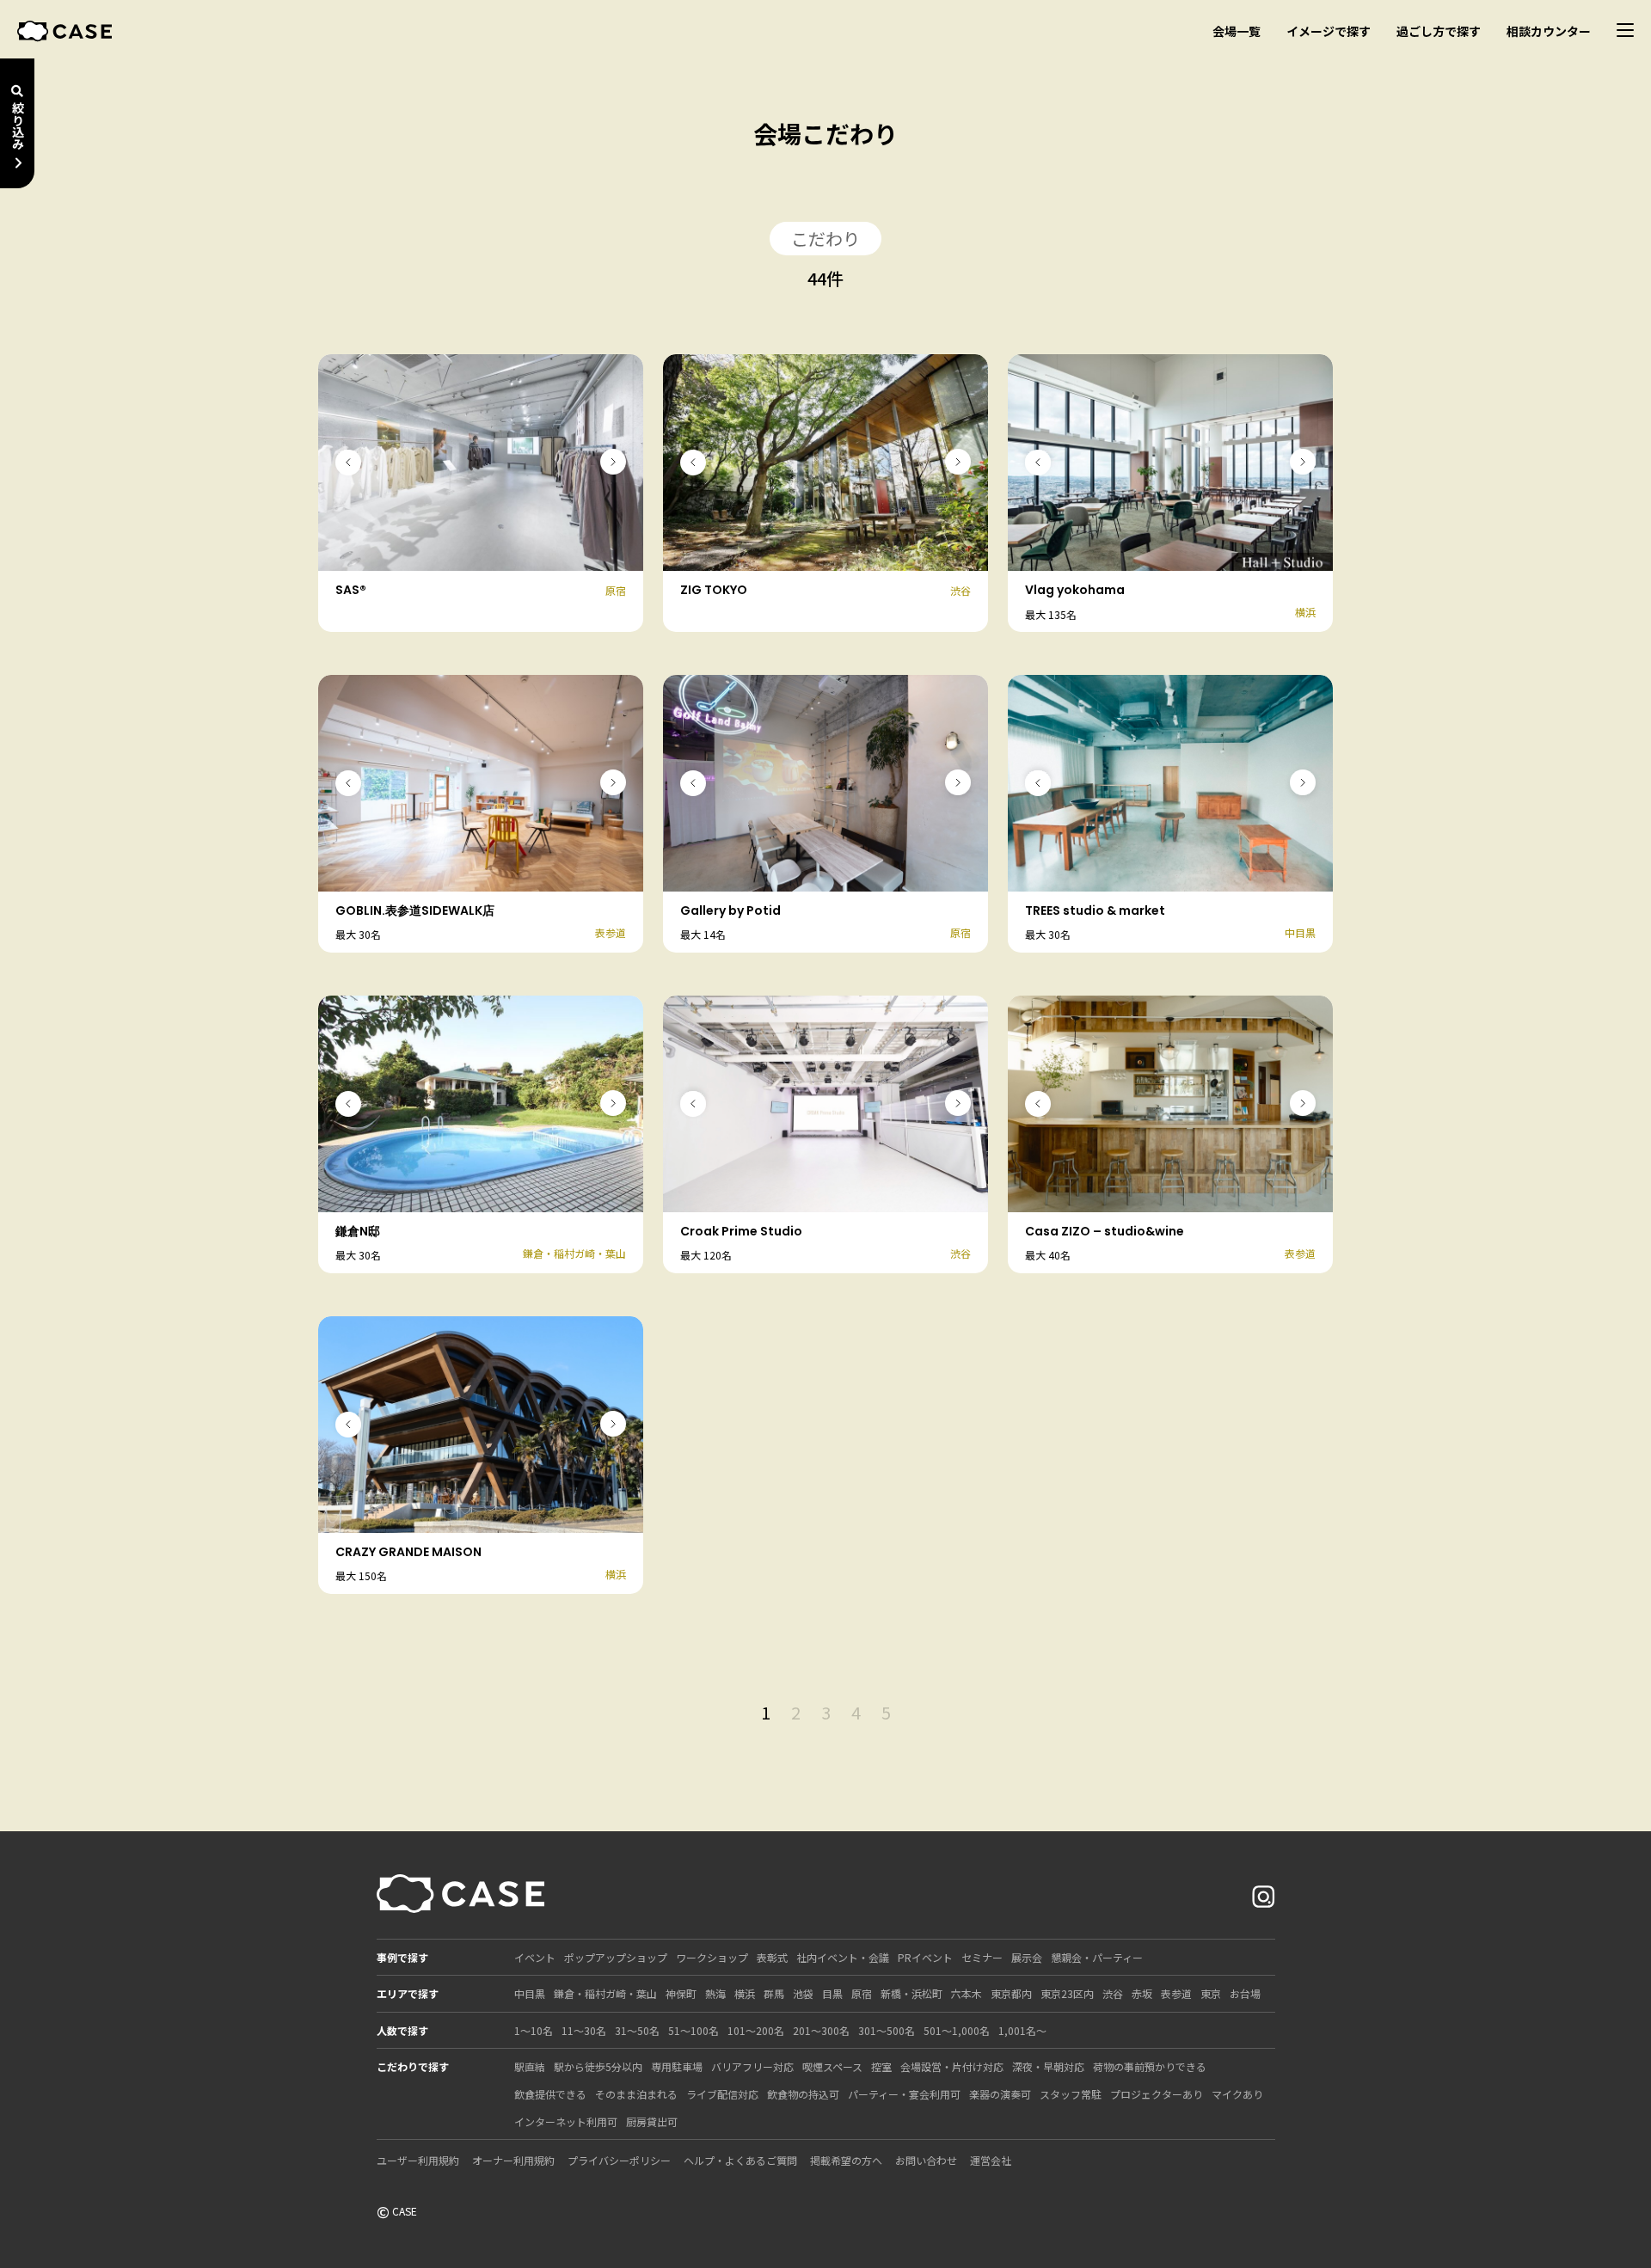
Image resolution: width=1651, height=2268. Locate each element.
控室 (881, 2066)
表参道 (1176, 1993)
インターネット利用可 (566, 2121)
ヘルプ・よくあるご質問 (740, 2160)
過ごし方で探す (1439, 31)
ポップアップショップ (616, 1957)
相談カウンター (1549, 31)
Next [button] (613, 462)
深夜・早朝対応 (1048, 2066)
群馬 (774, 1993)
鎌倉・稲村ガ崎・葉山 (605, 1993)
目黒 (832, 1993)
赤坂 (1142, 1993)
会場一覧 (1237, 31)
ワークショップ (712, 1957)
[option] (481, 463)
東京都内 (1011, 1993)
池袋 (803, 1993)
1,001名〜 (1022, 2030)
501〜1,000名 (957, 2030)
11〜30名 (584, 2030)
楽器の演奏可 (1000, 2094)
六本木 (967, 1993)
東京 (1211, 1993)
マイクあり (1237, 2094)
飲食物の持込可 (803, 2094)
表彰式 (772, 1957)
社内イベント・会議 (843, 1957)
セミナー (982, 1957)
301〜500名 (887, 2030)
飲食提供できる (550, 2094)
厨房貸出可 (652, 2121)
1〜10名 (534, 2030)
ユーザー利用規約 (418, 2160)
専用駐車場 (677, 2066)
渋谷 (1113, 1993)
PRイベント (925, 1957)
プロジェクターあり (1157, 2094)
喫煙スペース (832, 2066)
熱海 (715, 1993)
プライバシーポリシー (619, 2160)
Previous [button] (348, 463)
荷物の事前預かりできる (1150, 2066)
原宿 (862, 1993)
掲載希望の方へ (846, 2160)
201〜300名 (821, 2030)
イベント (535, 1957)
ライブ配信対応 (722, 2094)
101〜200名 (756, 2030)
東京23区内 (1067, 1993)
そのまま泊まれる (636, 2094)
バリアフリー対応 (752, 2066)
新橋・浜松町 (911, 1993)
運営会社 (991, 2160)
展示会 (1027, 1957)
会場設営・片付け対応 (952, 2066)
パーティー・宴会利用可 (904, 2094)
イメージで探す (1329, 31)
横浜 (745, 1993)
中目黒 (530, 1993)
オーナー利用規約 (513, 2160)
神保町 (681, 1993)
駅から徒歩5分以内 (598, 2066)
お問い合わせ (926, 2160)
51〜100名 (694, 2030)
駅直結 (530, 2066)
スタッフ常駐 (1071, 2094)
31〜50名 (637, 2030)
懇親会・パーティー (1097, 1957)
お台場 (1245, 1993)
